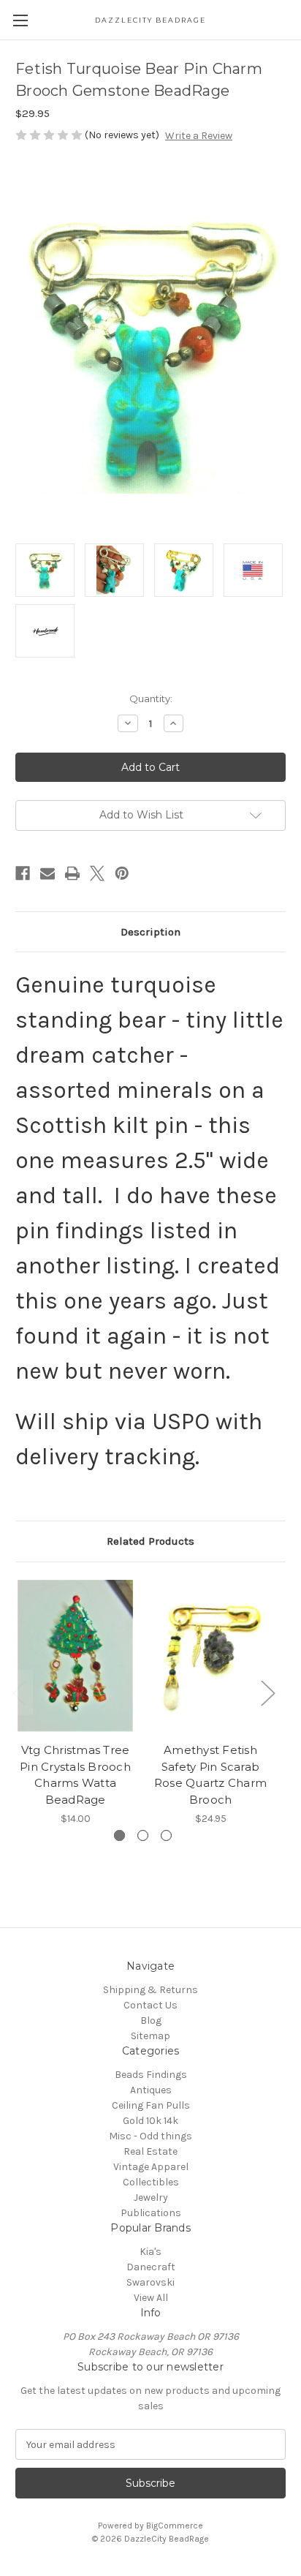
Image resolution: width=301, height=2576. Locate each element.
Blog (151, 2020)
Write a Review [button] (199, 136)
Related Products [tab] (150, 1541)
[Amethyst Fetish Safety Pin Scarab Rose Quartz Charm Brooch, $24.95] (210, 1656)
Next (267, 1692)
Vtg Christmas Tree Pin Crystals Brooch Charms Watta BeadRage (75, 1775)
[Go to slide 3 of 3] (166, 1835)
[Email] (47, 873)
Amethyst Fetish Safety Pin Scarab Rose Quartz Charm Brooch (210, 1775)
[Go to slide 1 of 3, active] (119, 1835)
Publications (151, 2213)
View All (151, 2298)
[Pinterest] (122, 873)
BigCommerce (175, 2526)
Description (150, 932)
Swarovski (150, 2282)
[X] (97, 873)
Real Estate (150, 2151)
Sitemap (150, 2036)
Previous (19, 1692)
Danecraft (151, 2267)
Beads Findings (151, 2075)
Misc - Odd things (150, 2136)
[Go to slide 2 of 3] (143, 1835)
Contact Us (150, 2005)
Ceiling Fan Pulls (151, 2105)
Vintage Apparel (151, 2167)
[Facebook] (23, 873)
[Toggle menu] (20, 20)
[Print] (72, 873)
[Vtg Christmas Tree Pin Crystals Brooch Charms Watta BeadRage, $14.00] (75, 1656)
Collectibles (151, 2182)
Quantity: (151, 698)
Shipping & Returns (150, 1990)
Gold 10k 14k (150, 2121)
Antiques (151, 2090)
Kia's (150, 2252)
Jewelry (151, 2197)
